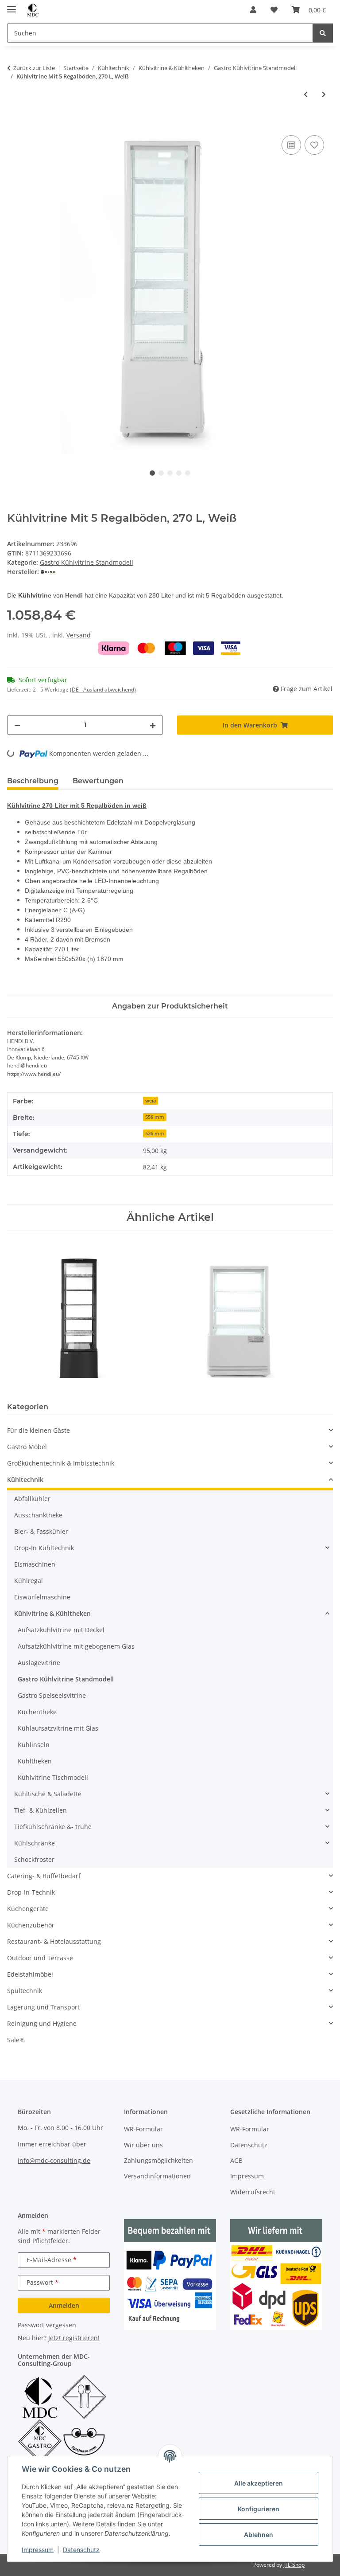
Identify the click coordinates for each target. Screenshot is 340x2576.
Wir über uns (143, 2145)
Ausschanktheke (38, 1515)
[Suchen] (323, 33)
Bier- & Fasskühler (41, 1531)
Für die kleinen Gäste (39, 1430)
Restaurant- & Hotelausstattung (54, 1941)
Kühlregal (29, 1581)
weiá (151, 1101)
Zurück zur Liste (34, 68)
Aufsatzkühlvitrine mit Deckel (61, 1630)
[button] (253, 10)
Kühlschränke (35, 1843)
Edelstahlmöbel (30, 1974)
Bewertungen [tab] (98, 781)
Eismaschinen (35, 1564)
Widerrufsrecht (253, 2192)
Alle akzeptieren (259, 2483)
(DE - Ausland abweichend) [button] (103, 690)
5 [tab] (188, 473)
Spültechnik (25, 1991)
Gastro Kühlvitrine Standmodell (87, 562)
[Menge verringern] (17, 725)
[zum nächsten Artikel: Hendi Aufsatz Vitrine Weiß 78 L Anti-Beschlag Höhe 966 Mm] (324, 94)
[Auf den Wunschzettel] (314, 145)
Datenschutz (81, 2550)
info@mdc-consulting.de (54, 2160)
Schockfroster (34, 1859)
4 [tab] (179, 473)
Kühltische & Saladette (48, 1794)
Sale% (16, 2040)
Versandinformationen (157, 2176)
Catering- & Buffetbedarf (44, 1876)
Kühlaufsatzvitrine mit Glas (58, 1728)
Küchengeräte (28, 1909)
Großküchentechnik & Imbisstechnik (61, 1463)
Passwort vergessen (47, 2325)
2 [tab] (161, 473)
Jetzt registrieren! (74, 2338)
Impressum (38, 2550)
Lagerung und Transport (43, 2007)
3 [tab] (170, 473)
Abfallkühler (32, 1499)
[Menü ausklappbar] (12, 6)
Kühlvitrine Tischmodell (53, 1777)
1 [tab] (152, 473)
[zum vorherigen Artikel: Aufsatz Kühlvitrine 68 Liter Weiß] (306, 94)
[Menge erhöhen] (153, 725)
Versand (79, 635)
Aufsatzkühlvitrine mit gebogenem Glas (76, 1646)
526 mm (155, 1134)
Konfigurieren (259, 2509)
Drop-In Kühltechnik (44, 1548)
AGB (236, 2160)
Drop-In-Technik (31, 1892)
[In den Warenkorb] (14, 123)
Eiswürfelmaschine (42, 1597)
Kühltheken (35, 1761)
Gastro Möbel (27, 1447)
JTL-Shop (294, 2565)
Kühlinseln (34, 1745)
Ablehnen (259, 2535)
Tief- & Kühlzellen (41, 1810)
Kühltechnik (25, 1480)
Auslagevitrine (39, 1663)
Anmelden (64, 2305)
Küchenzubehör (31, 1925)
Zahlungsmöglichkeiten (158, 2160)
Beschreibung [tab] (33, 781)
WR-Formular (143, 2129)
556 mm (155, 1117)
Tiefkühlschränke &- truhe (53, 1827)
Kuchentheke (37, 1712)
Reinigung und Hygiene (42, 2023)
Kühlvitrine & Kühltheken (52, 1613)
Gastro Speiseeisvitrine (52, 1695)
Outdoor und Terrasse (40, 1958)
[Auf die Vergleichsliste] (291, 145)
